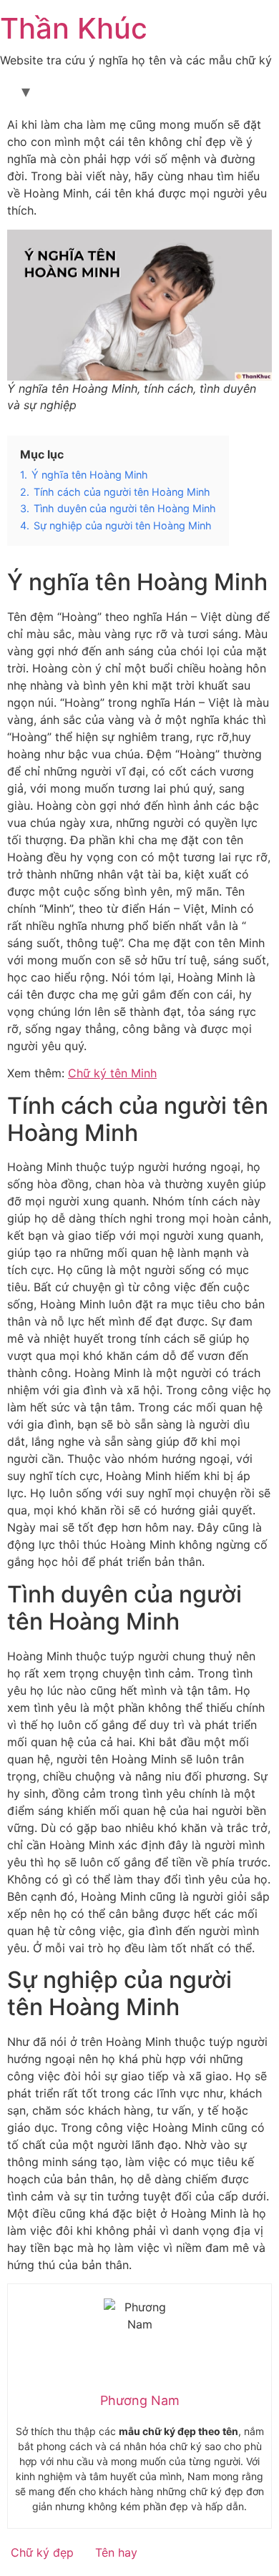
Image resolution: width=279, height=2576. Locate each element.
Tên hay (116, 2552)
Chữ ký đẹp (42, 2552)
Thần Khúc (74, 28)
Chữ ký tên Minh (112, 1073)
